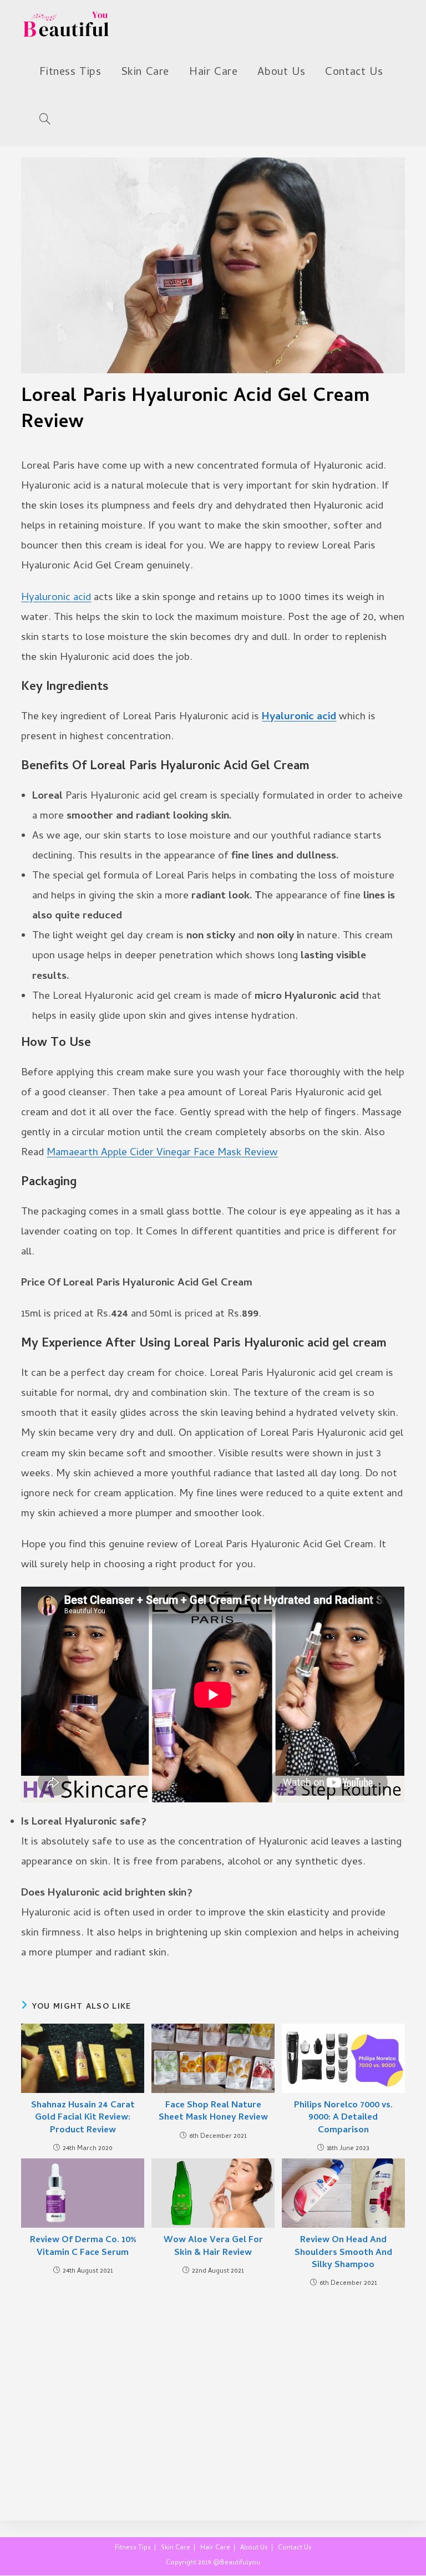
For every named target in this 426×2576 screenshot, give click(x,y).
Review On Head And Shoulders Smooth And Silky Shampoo (343, 2253)
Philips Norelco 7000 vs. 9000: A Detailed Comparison (343, 2118)
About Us (254, 2548)
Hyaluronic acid (56, 598)
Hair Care (215, 2548)
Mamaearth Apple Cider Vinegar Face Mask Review (162, 1153)
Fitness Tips (133, 2548)
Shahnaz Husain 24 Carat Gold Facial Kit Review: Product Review (83, 2118)
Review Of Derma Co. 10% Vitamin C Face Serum (83, 2247)
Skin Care (176, 2548)
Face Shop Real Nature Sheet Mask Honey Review (213, 2112)
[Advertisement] (213, 2393)
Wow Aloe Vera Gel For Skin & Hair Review (213, 2247)
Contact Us (295, 2548)
